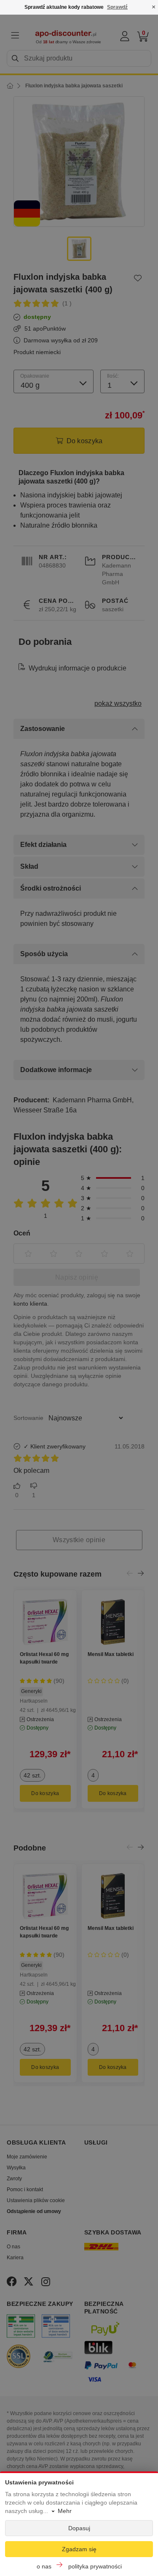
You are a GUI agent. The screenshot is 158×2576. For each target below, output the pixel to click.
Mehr (65, 2511)
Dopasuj (79, 2528)
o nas (44, 2566)
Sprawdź (117, 7)
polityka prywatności (95, 2566)
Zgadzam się (79, 2549)
